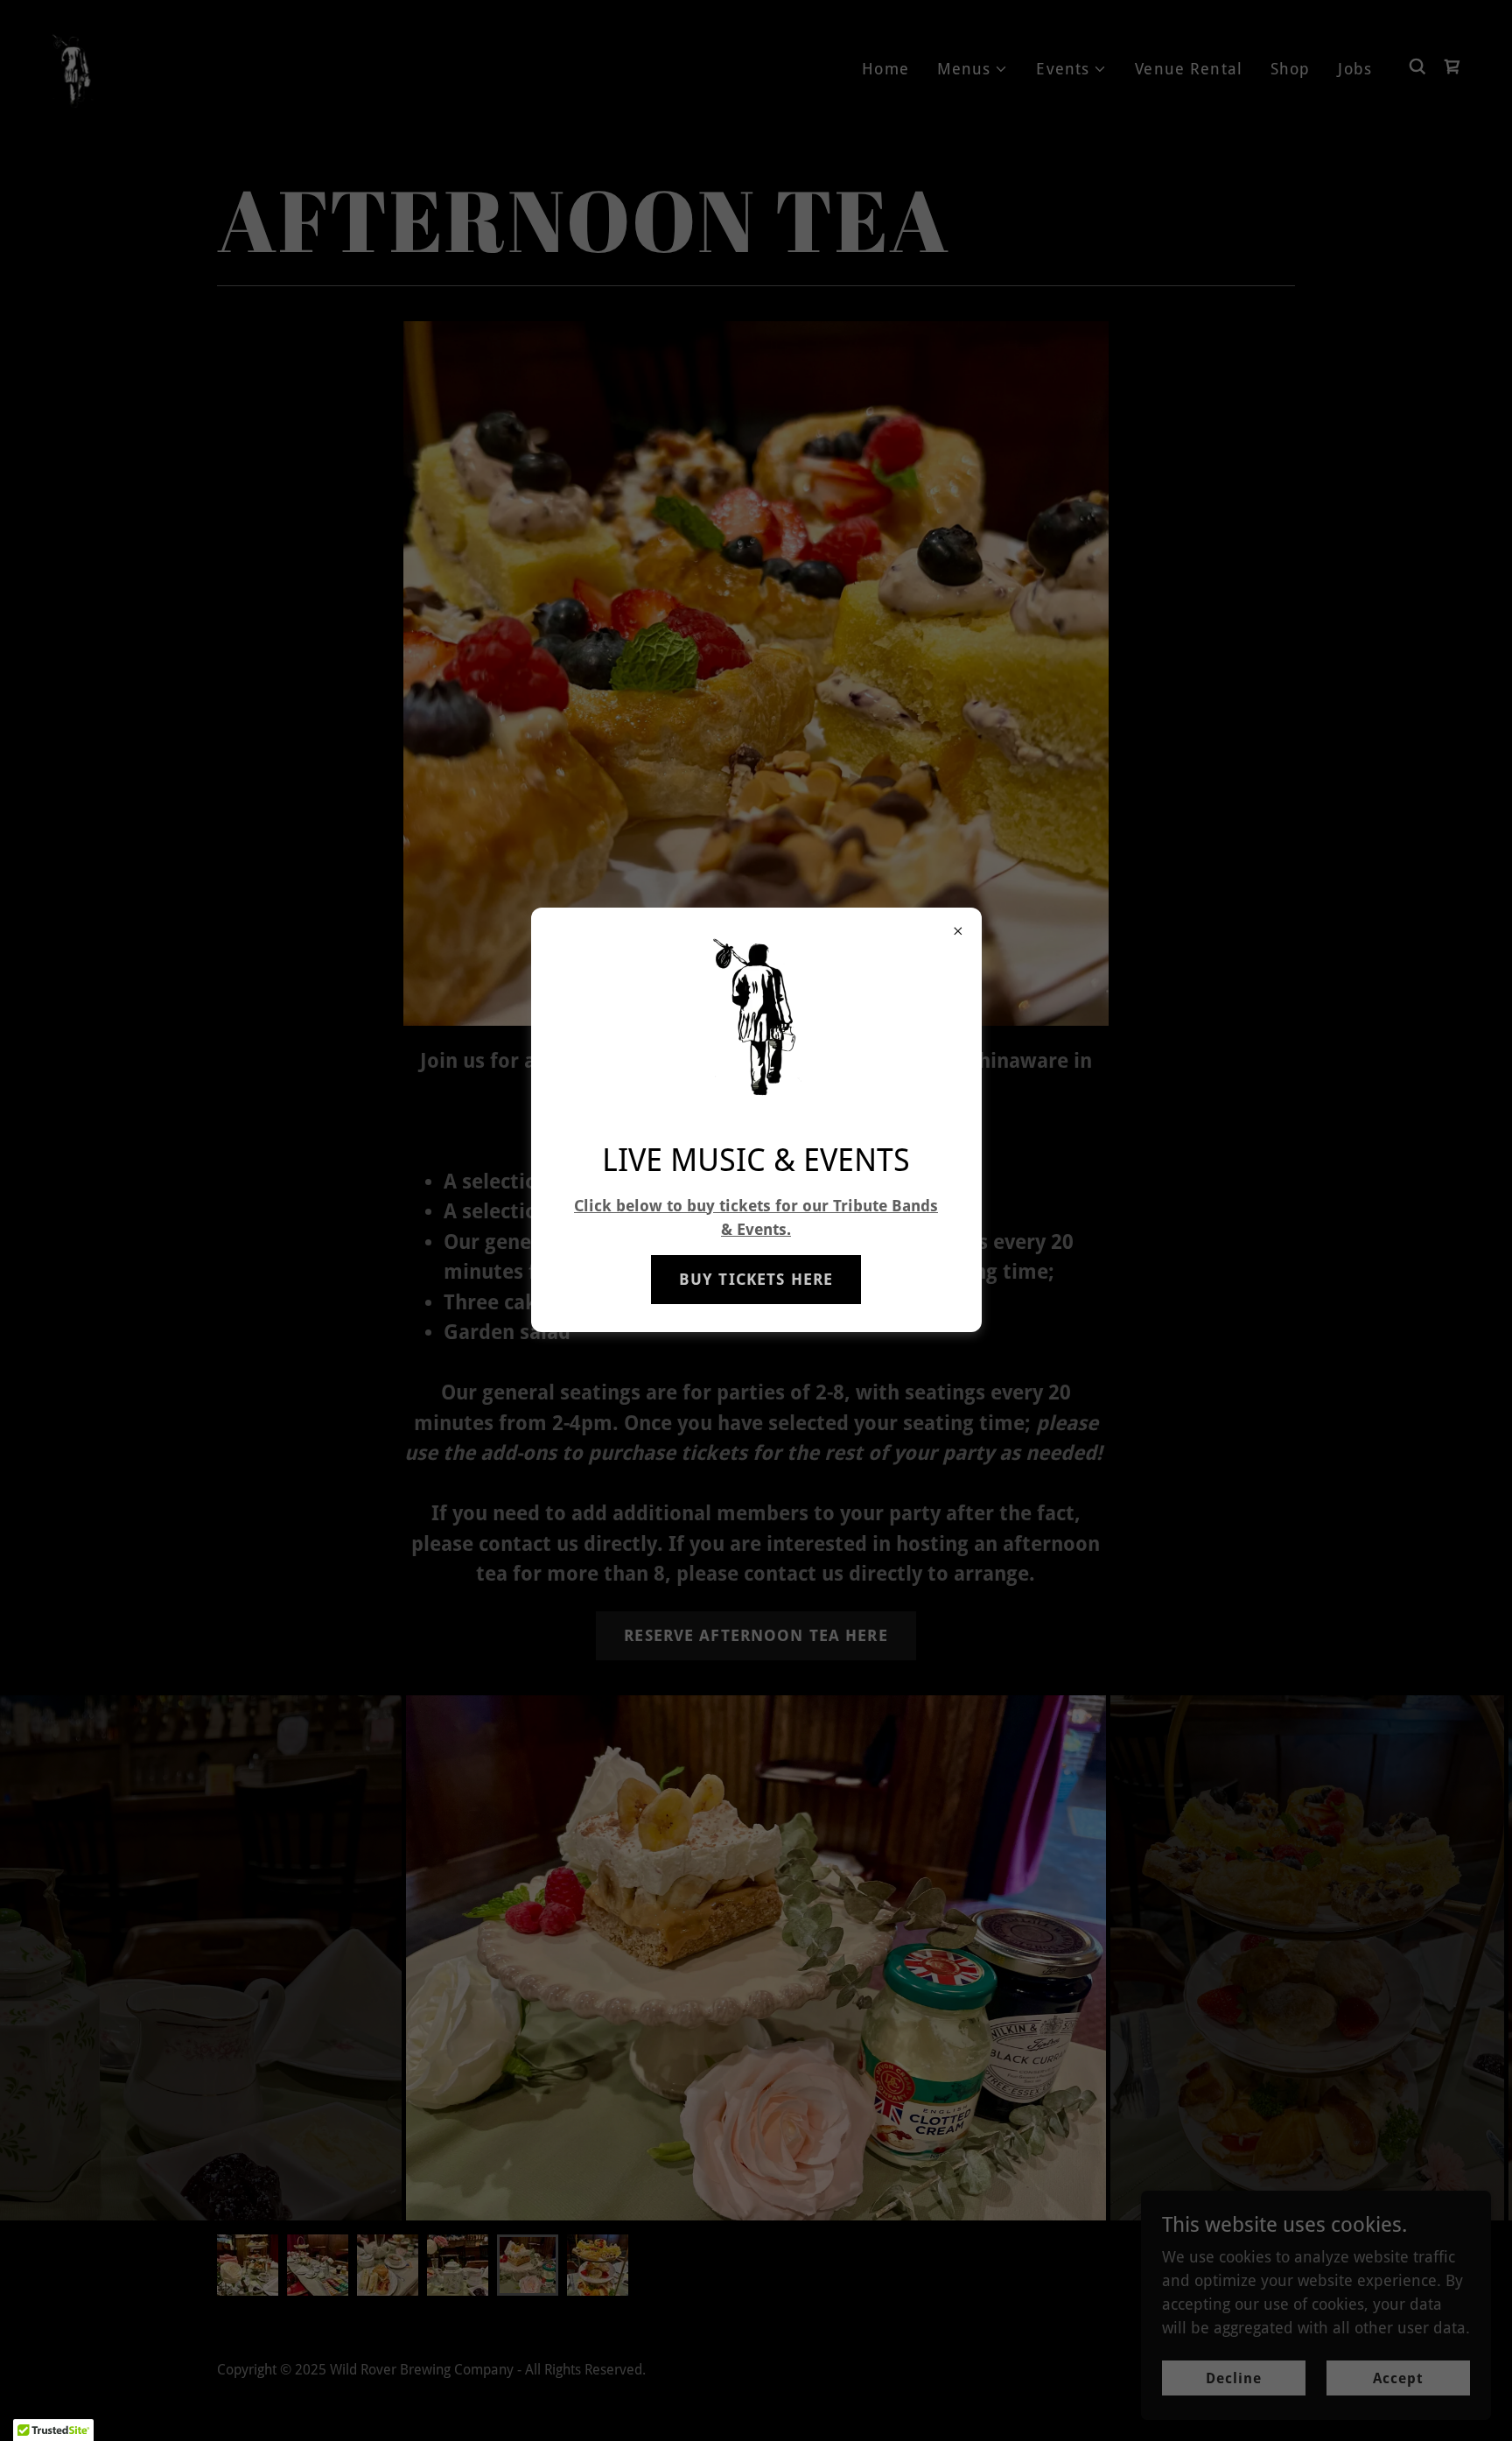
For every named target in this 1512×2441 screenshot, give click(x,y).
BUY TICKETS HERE (756, 1279)
